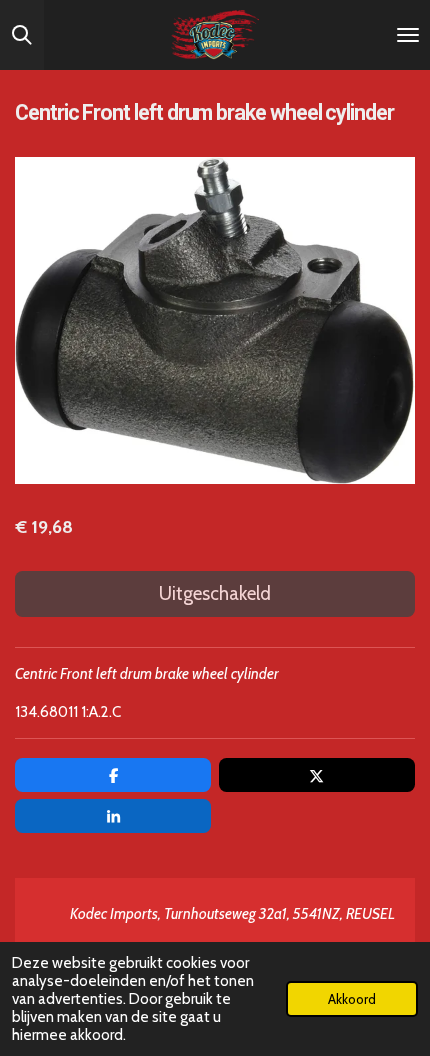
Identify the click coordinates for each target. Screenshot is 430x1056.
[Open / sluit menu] (408, 35)
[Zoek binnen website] (22, 35)
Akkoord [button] (352, 999)
